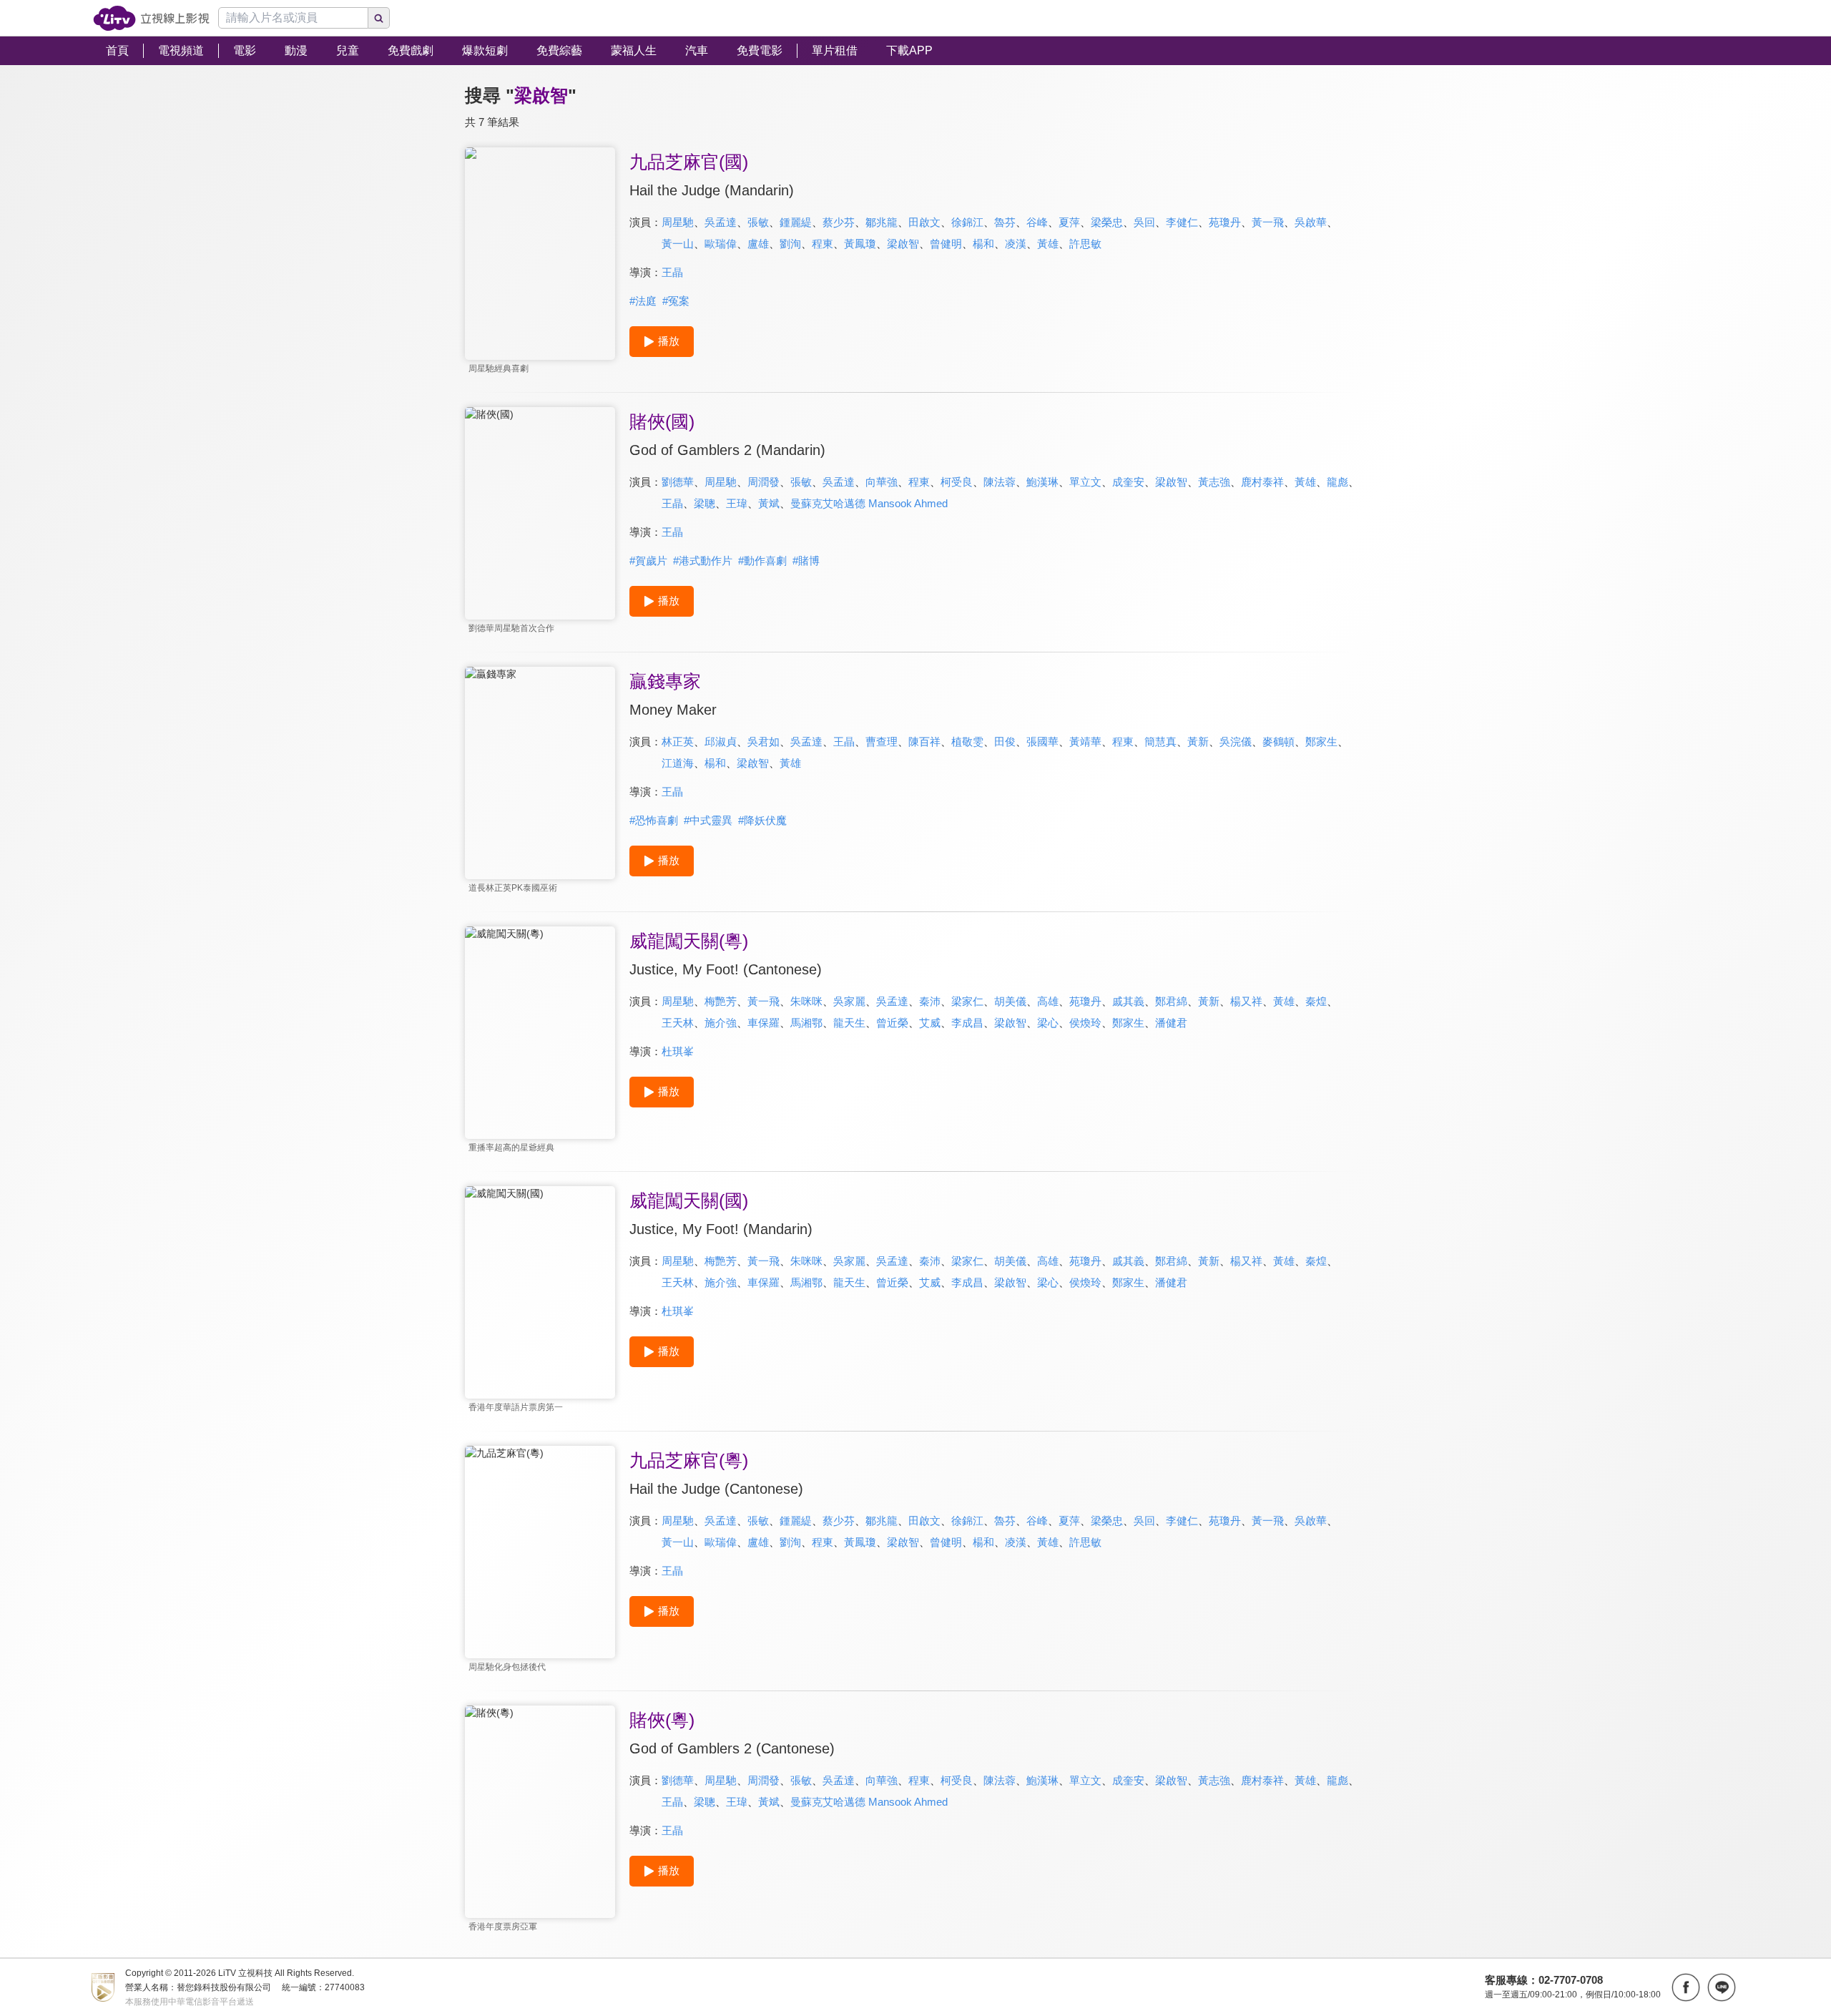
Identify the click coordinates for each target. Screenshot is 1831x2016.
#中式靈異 (708, 820)
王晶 (672, 272)
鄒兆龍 (882, 222)
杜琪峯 (678, 1051)
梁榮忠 (1107, 222)
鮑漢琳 (1042, 482)
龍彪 (1337, 482)
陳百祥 (924, 742)
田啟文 (924, 222)
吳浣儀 (1236, 742)
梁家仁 (967, 1001)
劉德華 (678, 482)
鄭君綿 (1171, 1001)
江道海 (678, 763)
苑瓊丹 (1225, 222)
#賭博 (806, 561)
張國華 (1042, 742)
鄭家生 (1321, 742)
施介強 (721, 1023)
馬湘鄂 (806, 1023)
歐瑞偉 (721, 244)
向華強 (882, 482)
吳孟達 (721, 222)
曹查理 (882, 742)
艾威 (930, 1023)
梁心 (1048, 1023)
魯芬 (1005, 222)
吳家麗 (849, 1001)
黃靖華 (1085, 742)
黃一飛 (1268, 222)
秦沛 (930, 1001)
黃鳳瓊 (860, 244)
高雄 (1048, 1001)
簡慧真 (1160, 742)
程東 (823, 244)
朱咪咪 (806, 1001)
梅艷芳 (721, 1001)
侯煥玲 (1085, 1023)
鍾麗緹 (796, 222)
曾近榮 (892, 1023)
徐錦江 (967, 222)
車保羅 (764, 1023)
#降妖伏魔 (762, 820)
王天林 (678, 1023)
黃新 (1198, 742)
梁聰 (705, 503)
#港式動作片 (703, 561)
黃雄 (1048, 244)
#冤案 (676, 301)
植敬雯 (967, 742)
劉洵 (790, 244)
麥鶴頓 (1278, 742)
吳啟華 (1311, 222)
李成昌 (967, 1023)
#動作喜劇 (762, 561)
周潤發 (764, 482)
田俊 (1005, 742)
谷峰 (1037, 222)
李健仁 (1182, 222)
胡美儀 (1010, 1001)
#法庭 (643, 301)
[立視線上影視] (151, 18)
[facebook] (1686, 1987)
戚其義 (1128, 1001)
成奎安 (1128, 482)
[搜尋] (379, 18)
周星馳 (678, 222)
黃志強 (1214, 482)
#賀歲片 (648, 561)
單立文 (1085, 482)
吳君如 (764, 742)
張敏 (758, 222)
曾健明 (946, 244)
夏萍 (1069, 222)
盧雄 (758, 244)
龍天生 (849, 1023)
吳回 (1144, 222)
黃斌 (769, 503)
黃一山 (678, 244)
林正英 (678, 742)
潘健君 (1171, 1023)
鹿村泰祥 (1262, 482)
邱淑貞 (721, 742)
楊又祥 (1246, 1001)
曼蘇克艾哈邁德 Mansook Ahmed (869, 503)
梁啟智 (903, 244)
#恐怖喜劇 (654, 820)
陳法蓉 (1000, 482)
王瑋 (737, 503)
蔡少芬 (839, 222)
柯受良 (957, 482)
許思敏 (1085, 244)
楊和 (983, 244)
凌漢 (1016, 244)
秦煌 (1316, 1001)
